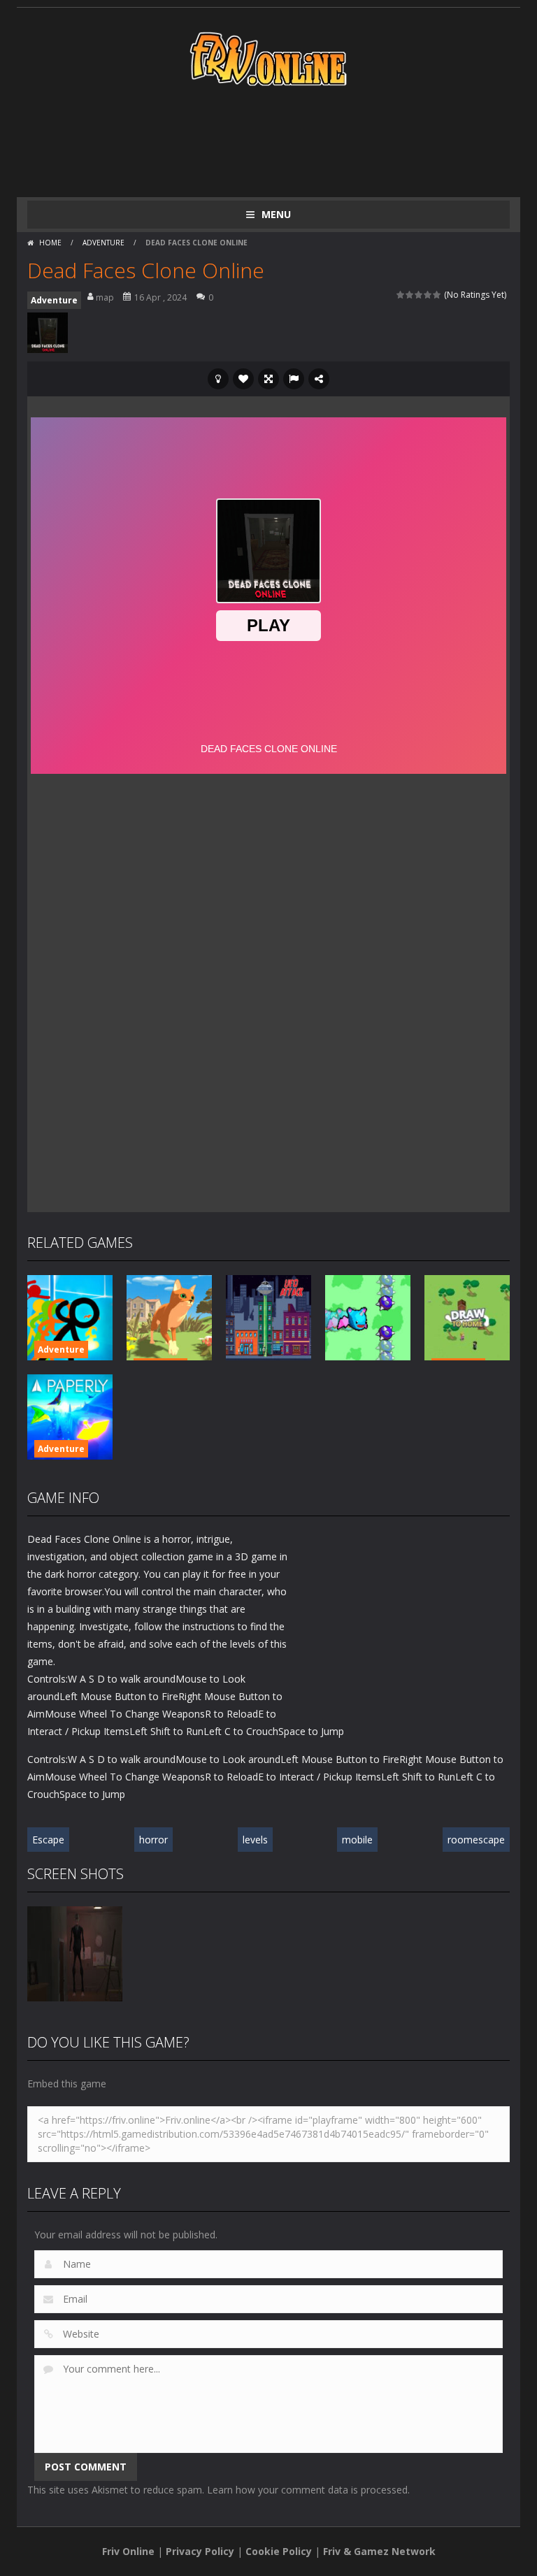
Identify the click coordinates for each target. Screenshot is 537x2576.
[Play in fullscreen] (268, 379)
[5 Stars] (437, 295)
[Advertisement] (282, 141)
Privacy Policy (200, 2551)
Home (50, 243)
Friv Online (128, 2551)
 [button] (294, 379)
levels (255, 1840)
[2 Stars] (410, 295)
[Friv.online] (268, 58)
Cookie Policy (279, 2551)
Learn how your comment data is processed (307, 2490)
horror (153, 1840)
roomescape (476, 1840)
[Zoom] (75, 1953)
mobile (357, 1840)
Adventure (103, 243)
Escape (48, 1840)
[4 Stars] (428, 295)
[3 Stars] (419, 295)
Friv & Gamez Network (379, 2551)
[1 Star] (401, 295)
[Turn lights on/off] (218, 379)
